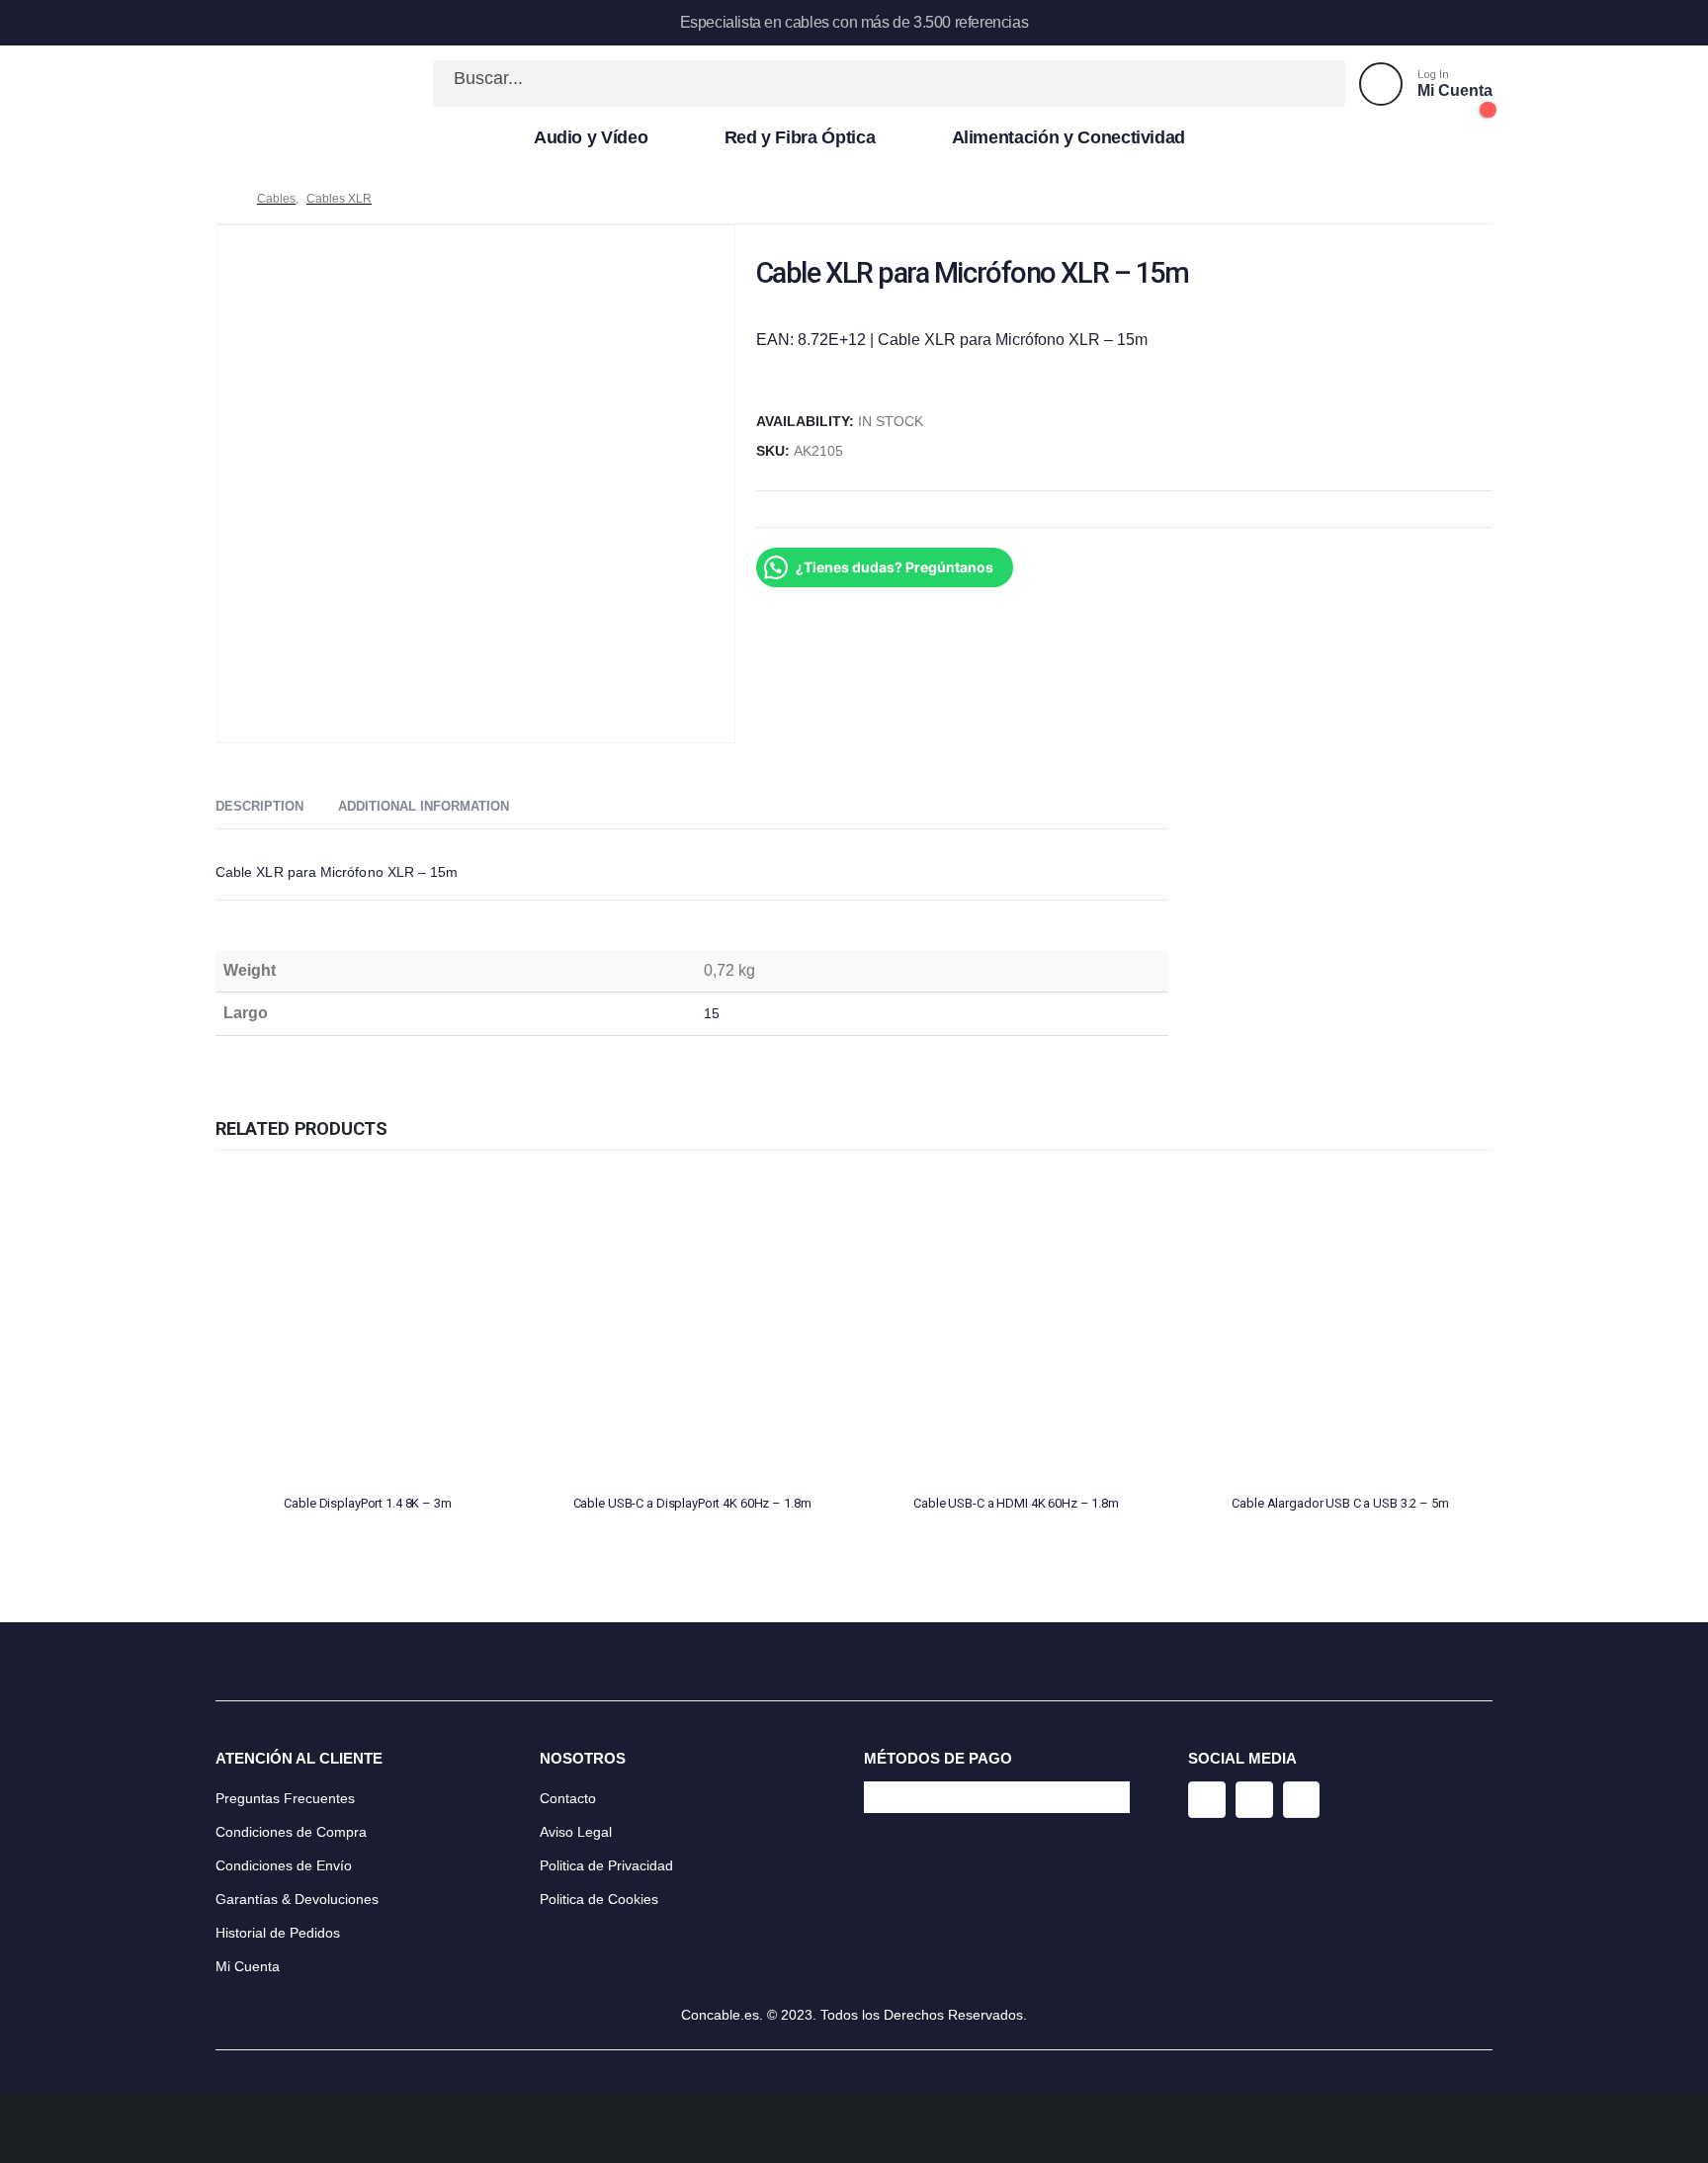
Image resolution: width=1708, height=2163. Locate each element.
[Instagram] (1207, 1800)
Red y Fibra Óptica (800, 137)
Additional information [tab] (424, 806)
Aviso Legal (576, 1832)
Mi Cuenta (248, 1966)
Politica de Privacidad (606, 1865)
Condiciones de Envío (284, 1865)
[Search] (1309, 84)
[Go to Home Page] (222, 199)
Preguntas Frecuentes (285, 1798)
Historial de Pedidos (278, 1933)
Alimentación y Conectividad (1069, 137)
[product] (368, 1327)
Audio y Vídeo (591, 137)
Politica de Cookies (599, 1899)
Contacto (568, 1798)
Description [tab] (259, 806)
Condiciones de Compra (291, 1832)
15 (712, 1013)
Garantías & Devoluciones (297, 1899)
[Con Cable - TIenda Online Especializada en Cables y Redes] (281, 84)
